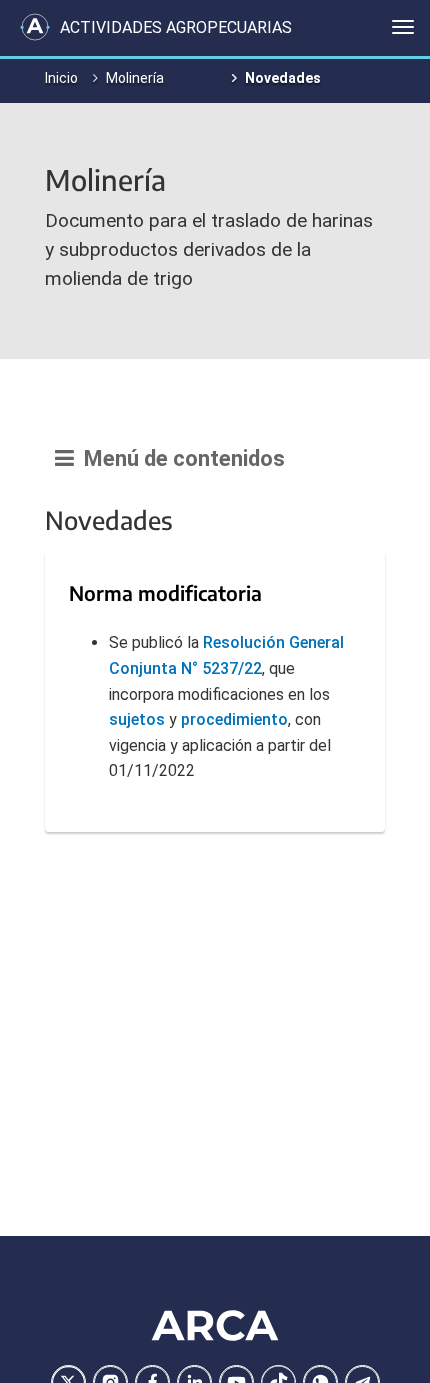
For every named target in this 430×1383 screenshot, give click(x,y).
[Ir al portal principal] (35, 27)
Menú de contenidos (179, 458)
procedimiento (234, 719)
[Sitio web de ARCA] (215, 1325)
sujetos (137, 719)
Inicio (61, 78)
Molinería (135, 78)
